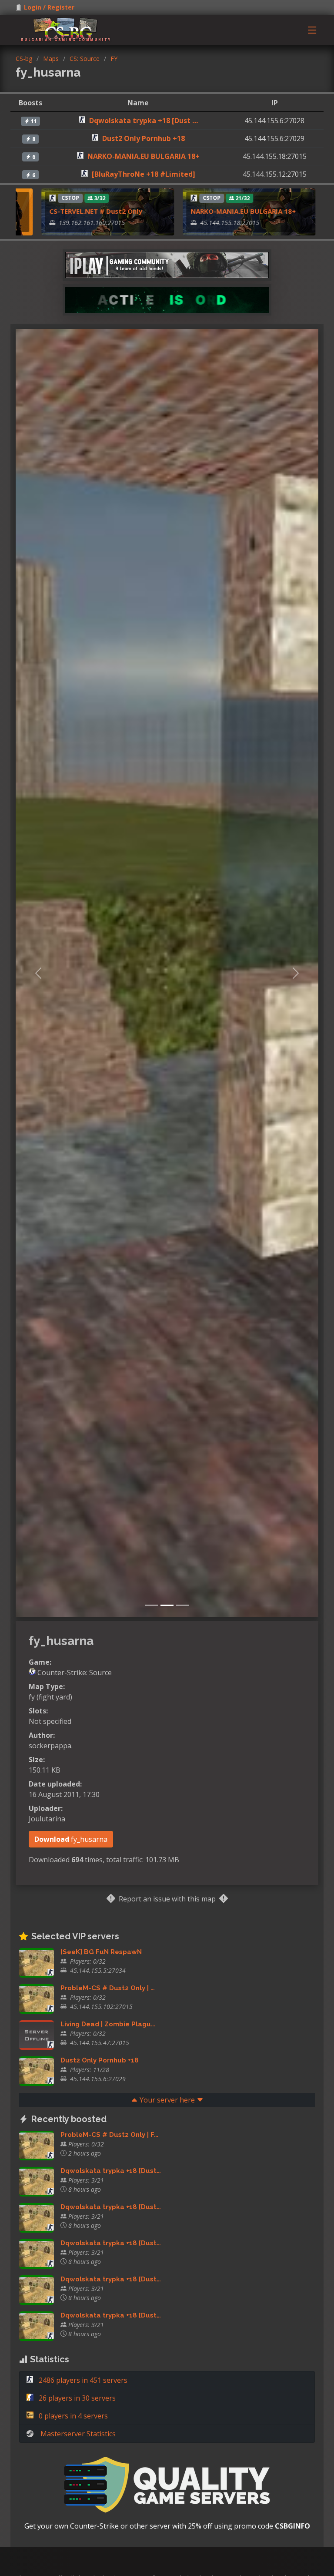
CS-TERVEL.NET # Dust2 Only (61, 211)
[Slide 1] (151, 1605)
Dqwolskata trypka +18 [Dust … (144, 121)
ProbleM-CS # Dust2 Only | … (108, 1988)
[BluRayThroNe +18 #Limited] (144, 174)
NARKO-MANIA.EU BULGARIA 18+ (144, 156)
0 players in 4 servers (72, 2416)
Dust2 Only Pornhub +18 (144, 138)
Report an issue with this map (167, 1899)
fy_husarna (71, 1839)
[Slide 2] (167, 1605)
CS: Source (85, 59)
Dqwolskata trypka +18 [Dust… (111, 2171)
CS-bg (24, 59)
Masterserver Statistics (78, 2434)
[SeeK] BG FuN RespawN (101, 1952)
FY (114, 59)
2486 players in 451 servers (82, 2380)
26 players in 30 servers (76, 2398)
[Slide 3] (183, 1605)
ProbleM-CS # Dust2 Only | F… (109, 2135)
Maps (51, 59)
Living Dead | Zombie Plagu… (108, 2024)
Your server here (167, 2100)
